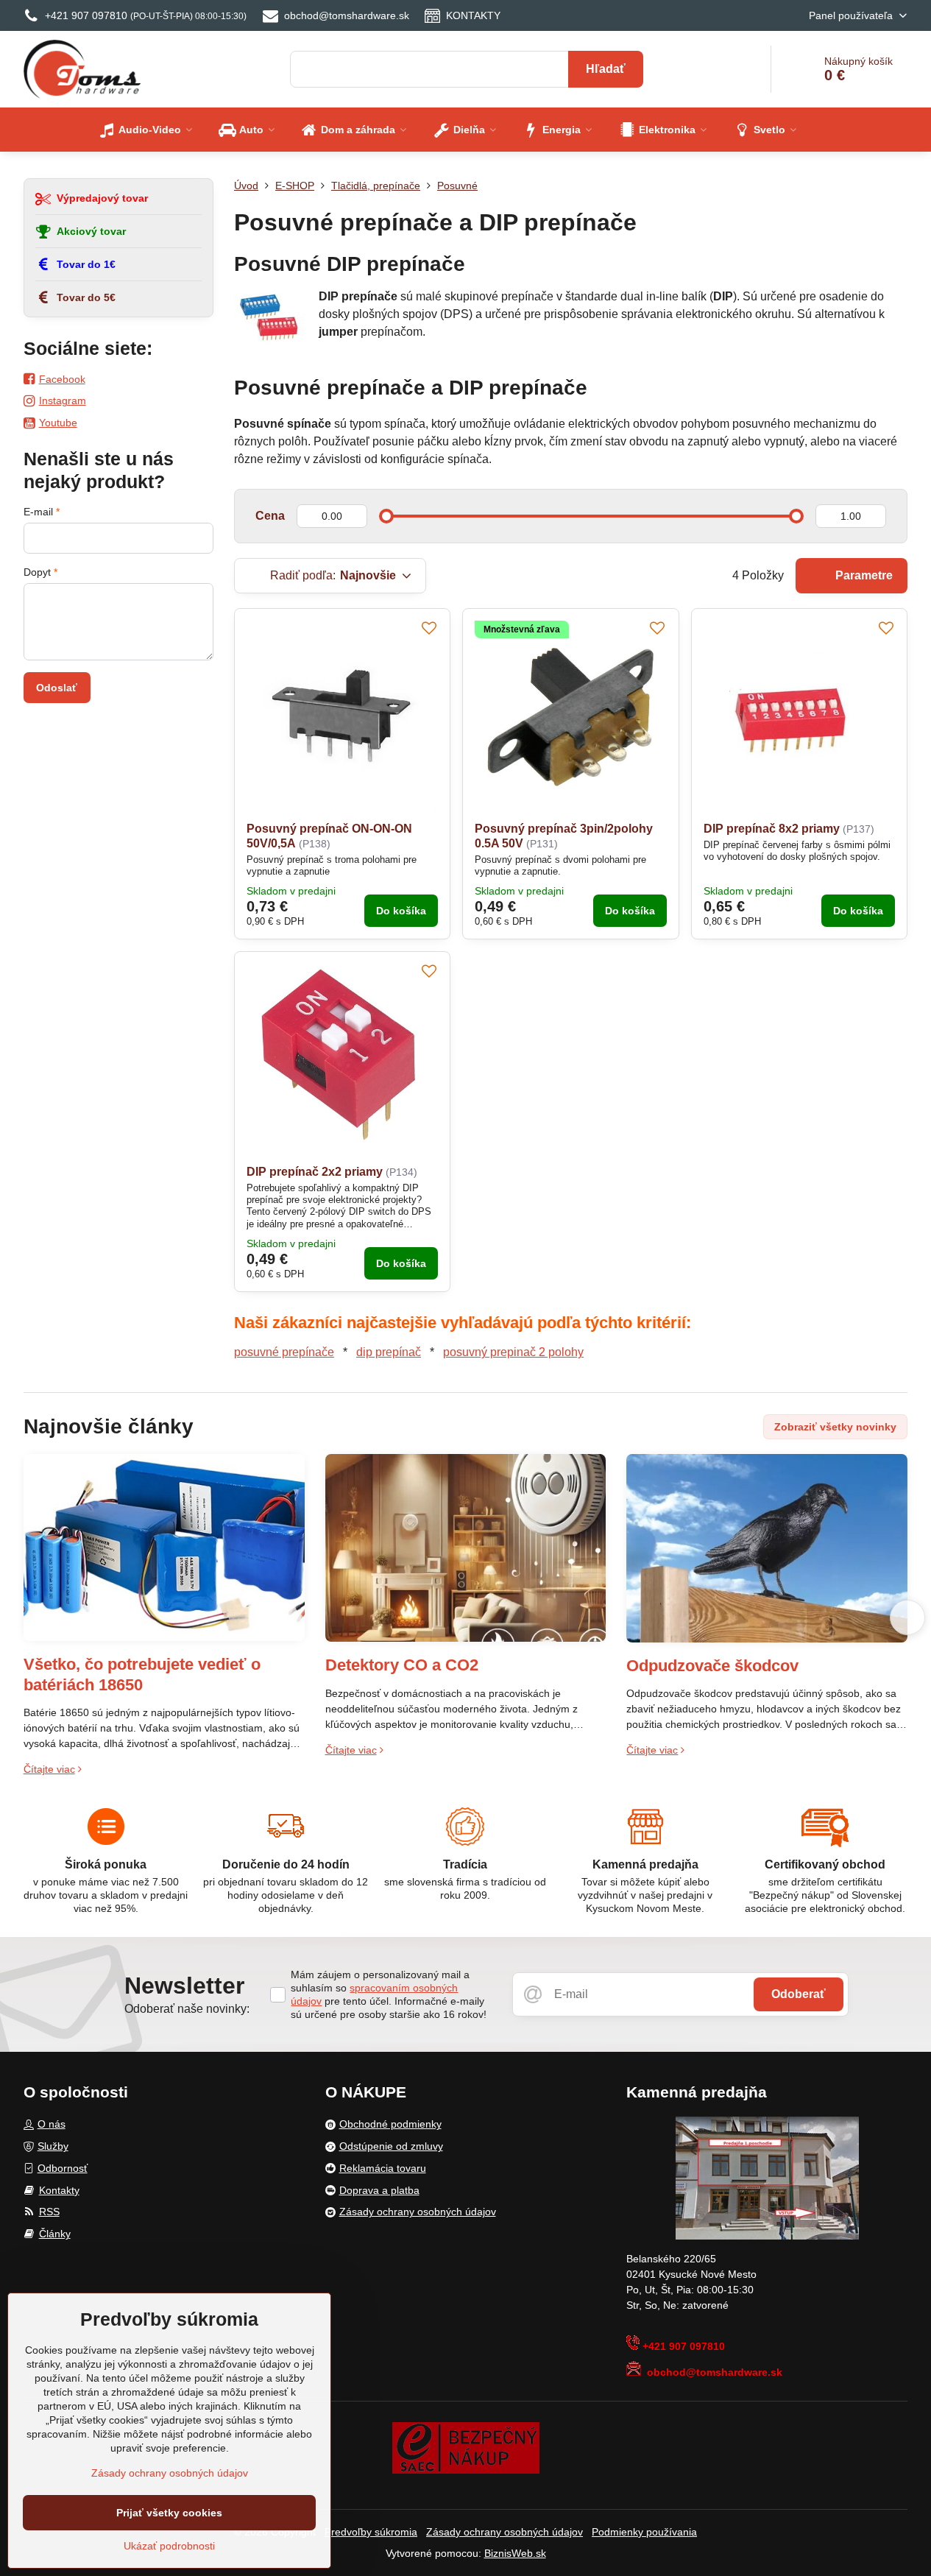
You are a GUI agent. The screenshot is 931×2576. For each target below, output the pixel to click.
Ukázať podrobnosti (169, 2546)
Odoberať (799, 1994)
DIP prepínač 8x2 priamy (772, 829)
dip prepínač (389, 1352)
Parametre (863, 575)
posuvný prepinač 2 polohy (513, 1352)
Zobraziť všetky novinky (835, 1427)
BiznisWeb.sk (515, 2553)
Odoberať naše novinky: (187, 2009)
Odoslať (57, 688)
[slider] (386, 516)
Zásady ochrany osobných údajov (505, 2532)
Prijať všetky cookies (169, 2513)
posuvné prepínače (284, 1352)
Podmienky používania (644, 2532)
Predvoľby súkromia (371, 2532)
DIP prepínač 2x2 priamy (315, 1172)
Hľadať (606, 69)
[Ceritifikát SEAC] (466, 2446)
